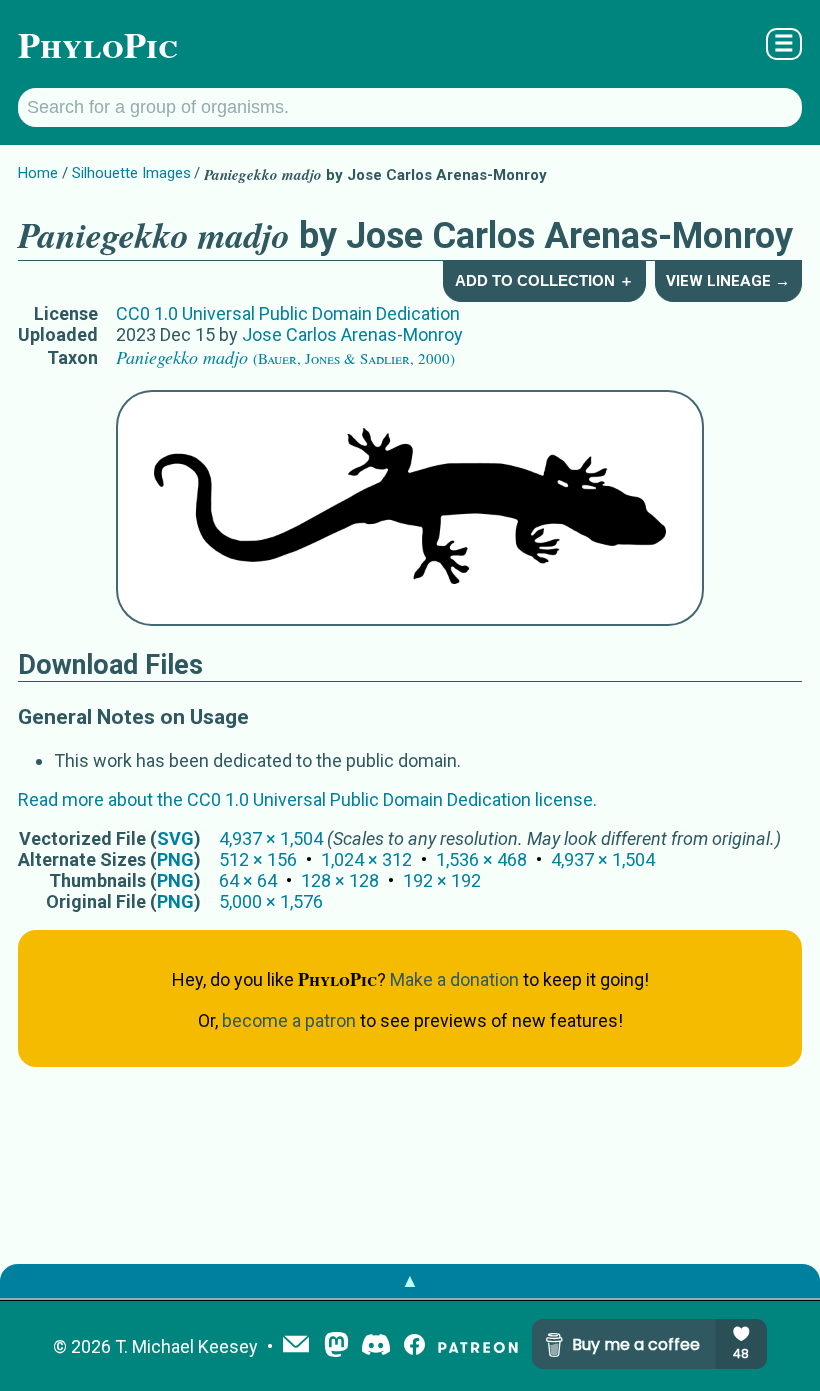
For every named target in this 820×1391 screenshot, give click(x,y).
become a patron (289, 1020)
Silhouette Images (131, 173)
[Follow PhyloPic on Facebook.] (414, 1346)
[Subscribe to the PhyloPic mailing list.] (296, 1346)
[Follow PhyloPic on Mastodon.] (336, 1346)
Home (38, 173)
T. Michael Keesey (186, 1346)
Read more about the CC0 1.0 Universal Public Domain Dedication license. (307, 799)
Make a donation (454, 979)
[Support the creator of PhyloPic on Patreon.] (478, 1346)
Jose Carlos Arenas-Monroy (352, 334)
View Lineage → (728, 281)
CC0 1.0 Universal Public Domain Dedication (288, 313)
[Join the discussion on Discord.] (376, 1346)
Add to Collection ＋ (544, 280)
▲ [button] (410, 1280)
